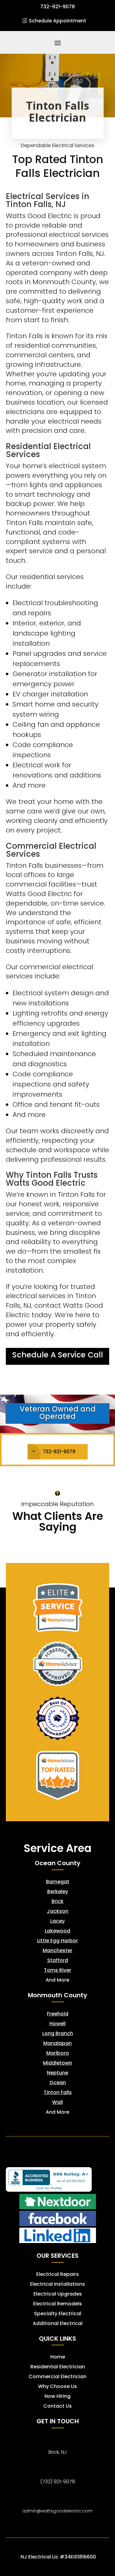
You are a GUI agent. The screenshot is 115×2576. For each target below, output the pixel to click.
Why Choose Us (57, 2386)
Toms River (57, 1970)
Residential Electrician (58, 2367)
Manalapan (57, 2043)
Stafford (58, 1960)
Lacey (57, 1921)
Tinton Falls (58, 2092)
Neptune (57, 2073)
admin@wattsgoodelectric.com (57, 2511)
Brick (57, 1901)
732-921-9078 (59, 1452)
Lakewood (57, 1931)
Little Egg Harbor (57, 1941)
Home (58, 2357)
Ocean (58, 2083)
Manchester (57, 1950)
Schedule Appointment (57, 21)
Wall (57, 2102)
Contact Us (57, 2406)
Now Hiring (57, 2396)
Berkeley (58, 1891)
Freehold (58, 2014)
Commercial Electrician (57, 2376)
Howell (57, 2024)
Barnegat (58, 1882)
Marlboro (58, 2053)
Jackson (58, 1911)
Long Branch (58, 2033)
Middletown (57, 2063)
